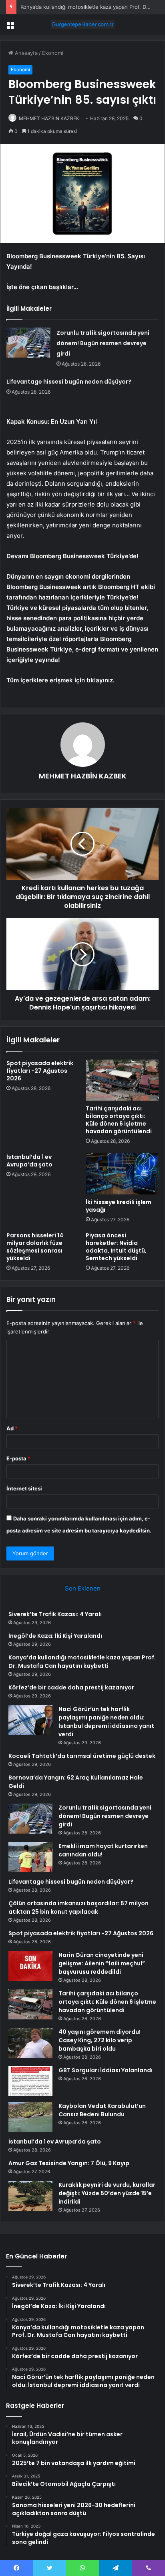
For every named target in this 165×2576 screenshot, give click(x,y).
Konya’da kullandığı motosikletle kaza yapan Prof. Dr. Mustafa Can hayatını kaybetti (82, 1662)
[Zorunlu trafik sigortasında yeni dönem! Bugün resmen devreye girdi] (28, 343)
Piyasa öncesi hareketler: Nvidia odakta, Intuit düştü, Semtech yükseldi (116, 1247)
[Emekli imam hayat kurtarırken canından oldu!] (30, 1857)
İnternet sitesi (24, 1488)
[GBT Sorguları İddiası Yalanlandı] (30, 2081)
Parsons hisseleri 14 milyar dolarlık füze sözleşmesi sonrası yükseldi (35, 1247)
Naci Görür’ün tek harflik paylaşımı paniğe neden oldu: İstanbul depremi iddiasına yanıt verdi (106, 1722)
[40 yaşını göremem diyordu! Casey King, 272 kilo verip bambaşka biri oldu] (30, 2043)
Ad (12, 1428)
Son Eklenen (83, 1588)
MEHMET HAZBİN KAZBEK (49, 118)
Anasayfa (25, 53)
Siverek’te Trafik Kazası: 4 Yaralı (55, 1614)
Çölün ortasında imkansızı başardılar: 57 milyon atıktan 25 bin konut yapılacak (78, 1907)
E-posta (18, 1458)
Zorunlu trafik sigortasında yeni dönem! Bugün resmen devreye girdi (103, 343)
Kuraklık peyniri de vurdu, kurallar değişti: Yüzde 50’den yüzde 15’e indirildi (107, 2193)
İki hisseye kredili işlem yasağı (119, 1206)
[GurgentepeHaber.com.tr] (82, 24)
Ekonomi (53, 53)
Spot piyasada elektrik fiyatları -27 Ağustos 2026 (40, 1071)
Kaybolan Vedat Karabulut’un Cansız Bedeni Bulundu (102, 2110)
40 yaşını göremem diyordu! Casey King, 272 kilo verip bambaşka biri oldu (100, 2040)
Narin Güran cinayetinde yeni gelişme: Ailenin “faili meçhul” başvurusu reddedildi (102, 1963)
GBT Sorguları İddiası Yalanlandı (106, 2070)
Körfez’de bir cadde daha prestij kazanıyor (71, 1687)
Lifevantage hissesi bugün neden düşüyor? (69, 382)
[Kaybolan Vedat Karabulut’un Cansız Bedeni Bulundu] (30, 2117)
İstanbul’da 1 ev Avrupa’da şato (29, 1161)
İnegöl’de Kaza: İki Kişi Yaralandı (55, 1636)
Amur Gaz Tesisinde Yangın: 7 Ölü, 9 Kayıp (69, 2163)
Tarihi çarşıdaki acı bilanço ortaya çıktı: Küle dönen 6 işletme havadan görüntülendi (119, 1120)
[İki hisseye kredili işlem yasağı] (122, 1174)
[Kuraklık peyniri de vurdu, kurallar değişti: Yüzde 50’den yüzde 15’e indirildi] (30, 2196)
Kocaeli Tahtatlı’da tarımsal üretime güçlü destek (82, 1756)
